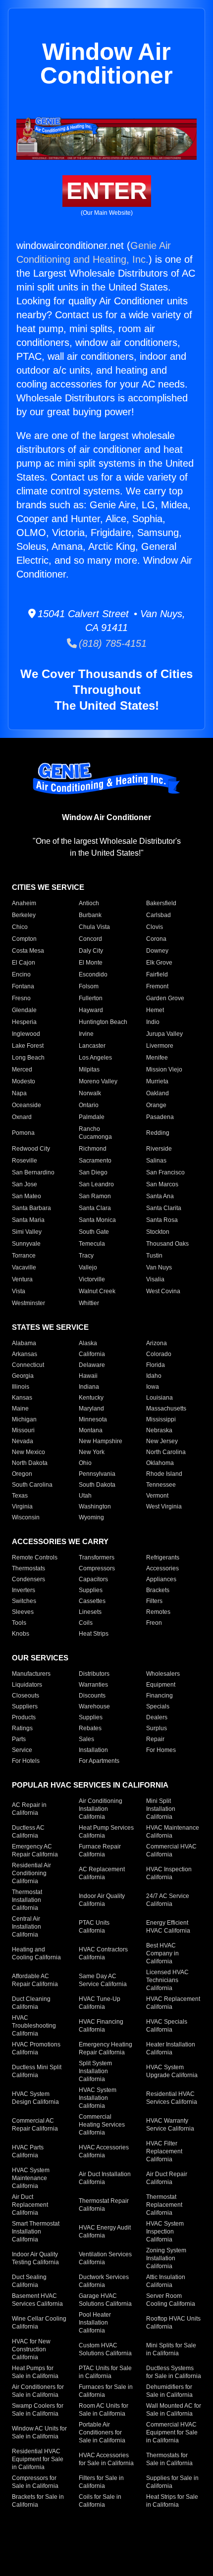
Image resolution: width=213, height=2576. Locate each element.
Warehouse (94, 1706)
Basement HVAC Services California (37, 2300)
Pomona (23, 1133)
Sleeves (23, 1612)
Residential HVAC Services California (172, 2098)
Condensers (28, 1579)
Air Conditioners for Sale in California (38, 2391)
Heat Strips (94, 1634)
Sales (86, 1739)
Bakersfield (161, 903)
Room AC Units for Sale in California (104, 2410)
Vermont (157, 1496)
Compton (24, 939)
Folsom (89, 986)
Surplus (157, 1728)
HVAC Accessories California (104, 2151)
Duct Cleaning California (31, 2003)
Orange (156, 1105)
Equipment (161, 1685)
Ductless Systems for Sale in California (174, 2372)
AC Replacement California (102, 1873)
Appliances (161, 1579)
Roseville (25, 1161)
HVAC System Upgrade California (172, 2071)
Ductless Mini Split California (37, 2071)
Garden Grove (165, 998)
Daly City (91, 951)
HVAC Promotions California (36, 2048)
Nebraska (159, 1430)
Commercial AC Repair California (35, 2125)
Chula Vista (94, 927)
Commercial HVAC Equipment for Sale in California (172, 2432)
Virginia (22, 1507)
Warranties (93, 1685)
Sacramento (95, 1161)
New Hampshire (101, 1441)
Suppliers (25, 1706)
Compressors (97, 1568)
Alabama (24, 1343)
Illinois (21, 1387)
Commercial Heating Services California (102, 2125)
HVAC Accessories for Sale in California (106, 2459)
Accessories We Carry (60, 1541)
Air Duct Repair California (167, 2178)
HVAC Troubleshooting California (34, 2026)
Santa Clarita (164, 1208)
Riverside (159, 1149)
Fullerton (91, 998)
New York (92, 1452)
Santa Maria (28, 1220)
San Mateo (27, 1196)
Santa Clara (95, 1208)
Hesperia (24, 1022)
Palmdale (92, 1117)
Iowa (153, 1387)
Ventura (22, 1279)
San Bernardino (33, 1172)
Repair (155, 1739)
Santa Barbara (31, 1208)
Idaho (154, 1376)
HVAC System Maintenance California (31, 2178)
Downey (157, 951)
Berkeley (24, 915)
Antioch (89, 903)
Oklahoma (160, 1463)
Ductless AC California (28, 1832)
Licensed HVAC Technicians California (167, 1980)
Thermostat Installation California (27, 1900)
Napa (19, 1093)
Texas (20, 1496)
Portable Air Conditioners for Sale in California (102, 2432)
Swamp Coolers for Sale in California (38, 2410)
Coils (86, 1623)
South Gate (94, 1232)
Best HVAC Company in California (162, 1953)
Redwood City (31, 1149)
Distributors (94, 1674)
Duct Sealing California (29, 2281)
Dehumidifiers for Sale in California (169, 2391)
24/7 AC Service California (168, 1900)
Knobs (21, 1634)
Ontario (89, 1105)
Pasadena (160, 1117)
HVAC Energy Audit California (105, 2232)
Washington (95, 1507)
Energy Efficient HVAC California (168, 1927)
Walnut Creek (97, 1291)
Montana (91, 1430)
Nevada (23, 1441)
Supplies (91, 1590)
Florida (156, 1365)
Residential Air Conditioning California (31, 1873)
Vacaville (24, 1267)
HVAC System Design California (35, 2098)
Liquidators (27, 1685)
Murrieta (157, 1081)
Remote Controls (35, 1557)
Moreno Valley (98, 1081)
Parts (19, 1739)
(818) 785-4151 (112, 643)
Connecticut (28, 1365)
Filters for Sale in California (101, 2482)
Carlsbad (159, 915)
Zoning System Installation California (166, 2258)
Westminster (28, 1303)
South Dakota (97, 1485)
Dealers (157, 1717)
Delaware (92, 1365)
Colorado (159, 1354)
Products (24, 1717)
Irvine (86, 1034)
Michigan (24, 1419)
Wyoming (91, 1517)
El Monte (91, 963)
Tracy (86, 1256)
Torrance (24, 1256)
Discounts (92, 1696)
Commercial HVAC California (171, 1850)
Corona (156, 939)
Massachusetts (166, 1409)
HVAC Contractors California (103, 1953)
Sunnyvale (26, 1244)
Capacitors (93, 1579)
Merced (22, 1069)
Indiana (89, 1387)
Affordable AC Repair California (35, 1980)
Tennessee (161, 1485)
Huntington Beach (103, 1022)
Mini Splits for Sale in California (171, 2349)
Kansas (22, 1398)
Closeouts (26, 1696)
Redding (158, 1133)
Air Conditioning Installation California (101, 1809)
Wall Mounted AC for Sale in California (174, 2410)
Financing (160, 1696)
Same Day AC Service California (103, 1980)
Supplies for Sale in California (172, 2482)
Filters (154, 1601)
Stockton (158, 1232)
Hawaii (88, 1376)
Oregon (22, 1474)
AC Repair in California (29, 1809)
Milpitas (89, 1069)
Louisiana (160, 1398)
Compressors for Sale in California (35, 2482)
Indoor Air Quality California (102, 1900)
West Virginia (164, 1507)
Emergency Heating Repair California (106, 2048)
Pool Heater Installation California (95, 2323)
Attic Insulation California (166, 2281)
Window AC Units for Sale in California (39, 2432)
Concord (90, 939)
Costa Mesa (28, 951)
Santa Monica (97, 1220)
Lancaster (92, 1046)
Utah (85, 1496)
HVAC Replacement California (173, 2003)
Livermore (160, 1046)
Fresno (21, 998)
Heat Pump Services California (106, 1832)
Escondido (93, 974)
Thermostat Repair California (104, 2205)
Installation (93, 1750)
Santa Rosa (162, 1220)
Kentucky (91, 1398)
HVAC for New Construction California (31, 2349)
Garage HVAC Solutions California (105, 2300)
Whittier (89, 1303)
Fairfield (157, 974)
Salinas (156, 1161)
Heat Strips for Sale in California (172, 2501)
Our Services (40, 1658)
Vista (19, 1291)
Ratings (22, 1728)
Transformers (97, 1557)
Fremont (157, 986)
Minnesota (93, 1419)
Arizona (157, 1343)
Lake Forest (28, 1046)
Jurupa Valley (164, 1034)
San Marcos (162, 1184)
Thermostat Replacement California (164, 2205)
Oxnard (22, 1117)
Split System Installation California (95, 2071)
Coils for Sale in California (100, 2501)
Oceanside (27, 1105)
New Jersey (162, 1441)
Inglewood (26, 1034)
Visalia (155, 1279)
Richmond (93, 1149)
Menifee (157, 1058)
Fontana (23, 986)
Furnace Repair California (100, 1850)
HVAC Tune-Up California (100, 2003)
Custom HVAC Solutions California (105, 2349)
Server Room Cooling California (171, 2300)
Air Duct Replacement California (30, 2205)
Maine (20, 1409)
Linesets (90, 1612)
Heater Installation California (171, 2048)
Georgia (23, 1376)
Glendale (24, 1010)
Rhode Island (164, 1474)
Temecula (92, 1244)
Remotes (158, 1612)
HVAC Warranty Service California (170, 2125)
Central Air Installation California (27, 1927)
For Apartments (99, 1761)
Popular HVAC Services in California (90, 1785)
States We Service (50, 1327)
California (92, 1354)
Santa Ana (160, 1196)
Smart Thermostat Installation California (36, 2232)
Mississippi (161, 1419)
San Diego (93, 1172)
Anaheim (24, 903)
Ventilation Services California (105, 2258)
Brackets (158, 1590)
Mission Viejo (164, 1069)
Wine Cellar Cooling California (39, 2323)
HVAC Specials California (167, 2026)
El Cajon (24, 963)
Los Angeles (95, 1058)
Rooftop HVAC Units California (173, 2323)
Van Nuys (159, 1267)
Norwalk (90, 1093)
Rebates (90, 1728)
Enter (107, 191)
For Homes (161, 1750)
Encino (21, 974)
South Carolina (32, 1485)
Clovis (155, 927)
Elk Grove (159, 963)
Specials (158, 1706)
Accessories (162, 1568)
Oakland (158, 1093)
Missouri (23, 1430)
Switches (24, 1601)
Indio (153, 1022)
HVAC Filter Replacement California (164, 2151)
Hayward (91, 1010)
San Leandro (96, 1184)
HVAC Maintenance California (173, 1832)
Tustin (154, 1256)
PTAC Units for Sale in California (105, 2372)
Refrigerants (163, 1557)
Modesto (24, 1081)
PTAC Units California (94, 1927)
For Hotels (26, 1761)
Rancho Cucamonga (95, 1133)
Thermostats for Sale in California (169, 2459)
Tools (19, 1623)
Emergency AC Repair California (35, 1850)
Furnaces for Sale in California (106, 2391)
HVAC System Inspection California (165, 2232)
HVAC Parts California (28, 2151)
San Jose (25, 1184)
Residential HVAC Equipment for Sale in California (38, 2459)
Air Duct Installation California (105, 2178)
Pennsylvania (97, 1474)
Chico (20, 927)
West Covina (163, 1291)
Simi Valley (27, 1232)
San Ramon (95, 1196)
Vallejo (88, 1267)
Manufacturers (31, 1674)
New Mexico (28, 1452)
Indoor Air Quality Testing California (35, 2258)
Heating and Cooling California (36, 1953)
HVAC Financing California (101, 2026)
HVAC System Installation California (98, 2098)
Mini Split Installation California (161, 1809)
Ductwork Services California (104, 2281)
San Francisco (165, 1172)
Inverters (24, 1590)
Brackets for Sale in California (38, 2501)
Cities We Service (48, 887)
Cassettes (92, 1601)
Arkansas (25, 1354)
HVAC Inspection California (169, 1873)
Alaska (88, 1343)
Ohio (85, 1463)
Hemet (155, 1010)
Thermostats (28, 1568)
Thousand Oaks (167, 1244)
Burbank (90, 915)
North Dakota (30, 1463)
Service (22, 1750)
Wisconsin (26, 1517)
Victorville (92, 1279)
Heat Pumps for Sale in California (35, 2372)
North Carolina (166, 1452)
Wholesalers (163, 1674)
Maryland (91, 1409)
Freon (154, 1623)
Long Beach (28, 1058)
